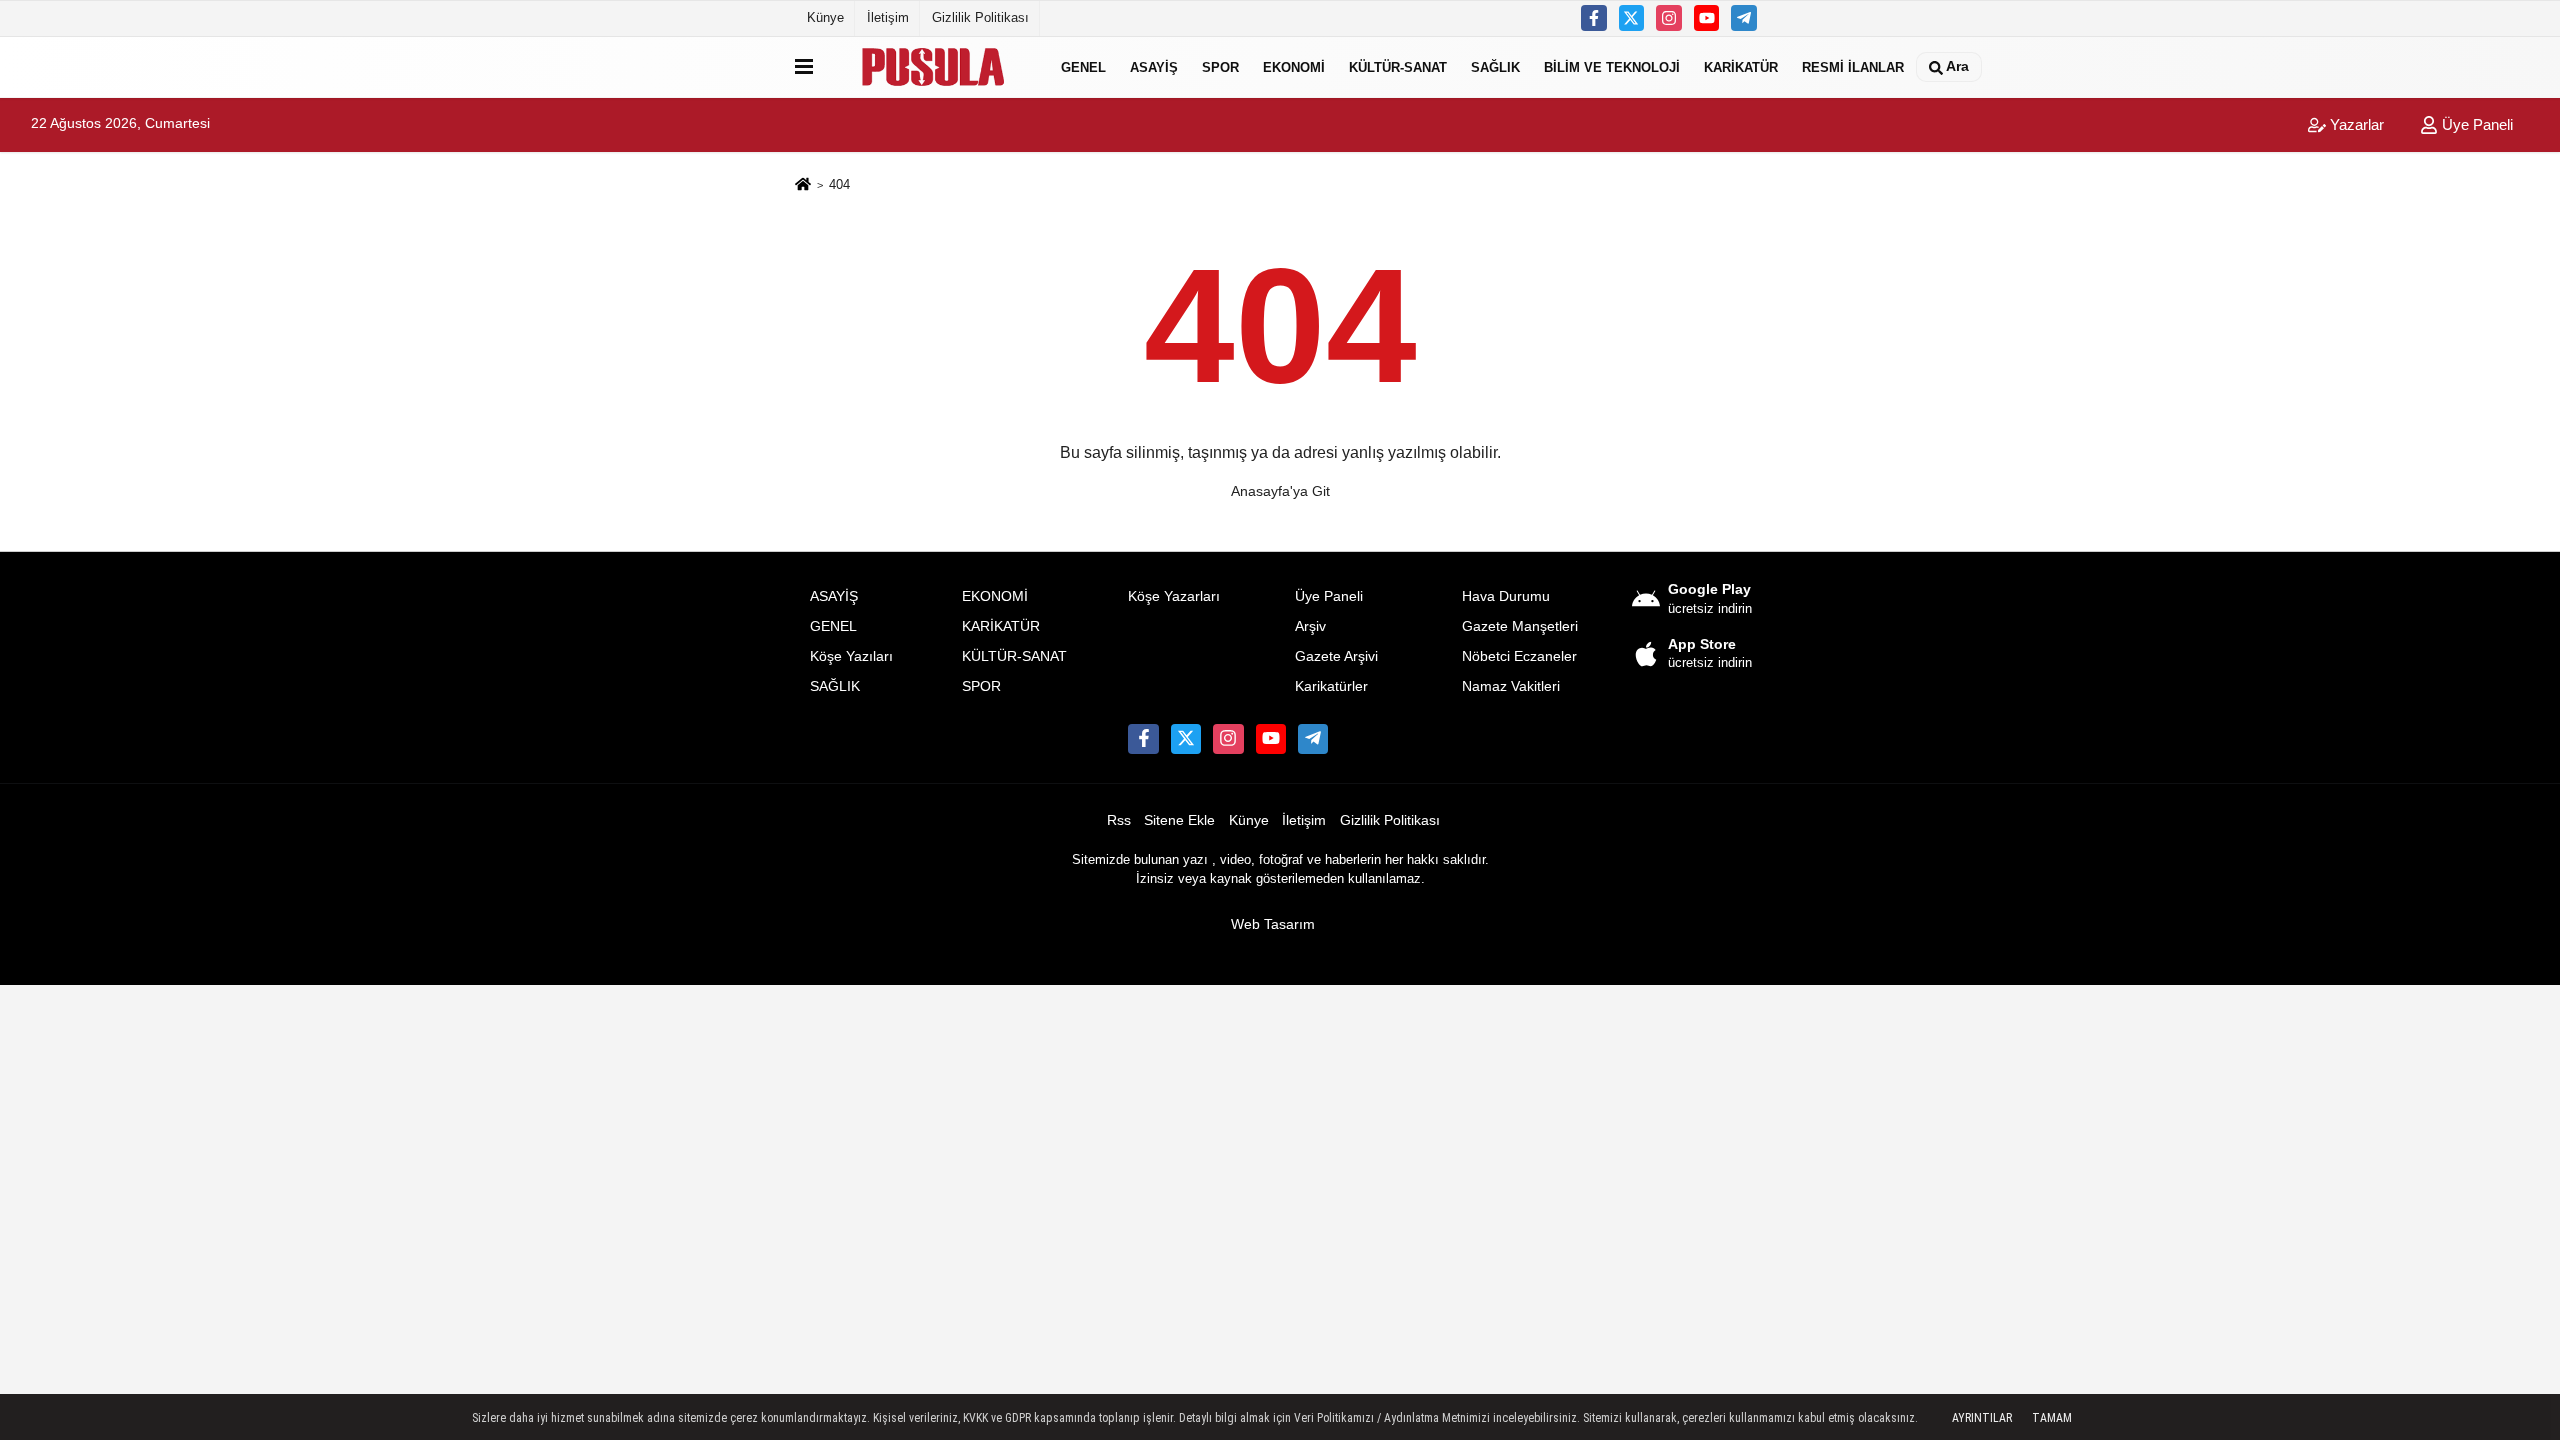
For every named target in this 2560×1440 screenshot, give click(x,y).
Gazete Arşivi (1336, 656)
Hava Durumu (1506, 596)
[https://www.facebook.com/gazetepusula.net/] (1594, 18)
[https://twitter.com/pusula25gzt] (1632, 18)
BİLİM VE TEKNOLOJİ (1612, 66)
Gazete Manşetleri (1520, 626)
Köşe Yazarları (1174, 596)
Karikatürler (1331, 686)
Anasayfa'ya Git (1280, 491)
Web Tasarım (1273, 924)
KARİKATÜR (1741, 66)
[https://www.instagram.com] (1669, 18)
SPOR (1220, 66)
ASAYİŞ (1154, 66)
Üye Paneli (2475, 124)
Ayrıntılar (1982, 1418)
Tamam (2052, 1418)
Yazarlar (2355, 124)
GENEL (1083, 66)
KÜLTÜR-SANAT (1398, 66)
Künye (825, 17)
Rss (1119, 820)
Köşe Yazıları (851, 656)
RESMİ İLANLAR (1853, 66)
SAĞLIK (1495, 66)
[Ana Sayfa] (803, 185)
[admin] (1744, 18)
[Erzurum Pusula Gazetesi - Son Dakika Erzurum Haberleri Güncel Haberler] (933, 67)
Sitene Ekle (1179, 820)
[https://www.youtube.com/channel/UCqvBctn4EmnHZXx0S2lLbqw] (1707, 18)
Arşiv (1310, 626)
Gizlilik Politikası (980, 17)
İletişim (888, 17)
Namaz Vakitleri (1511, 686)
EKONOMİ (1294, 66)
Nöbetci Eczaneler (1519, 656)
